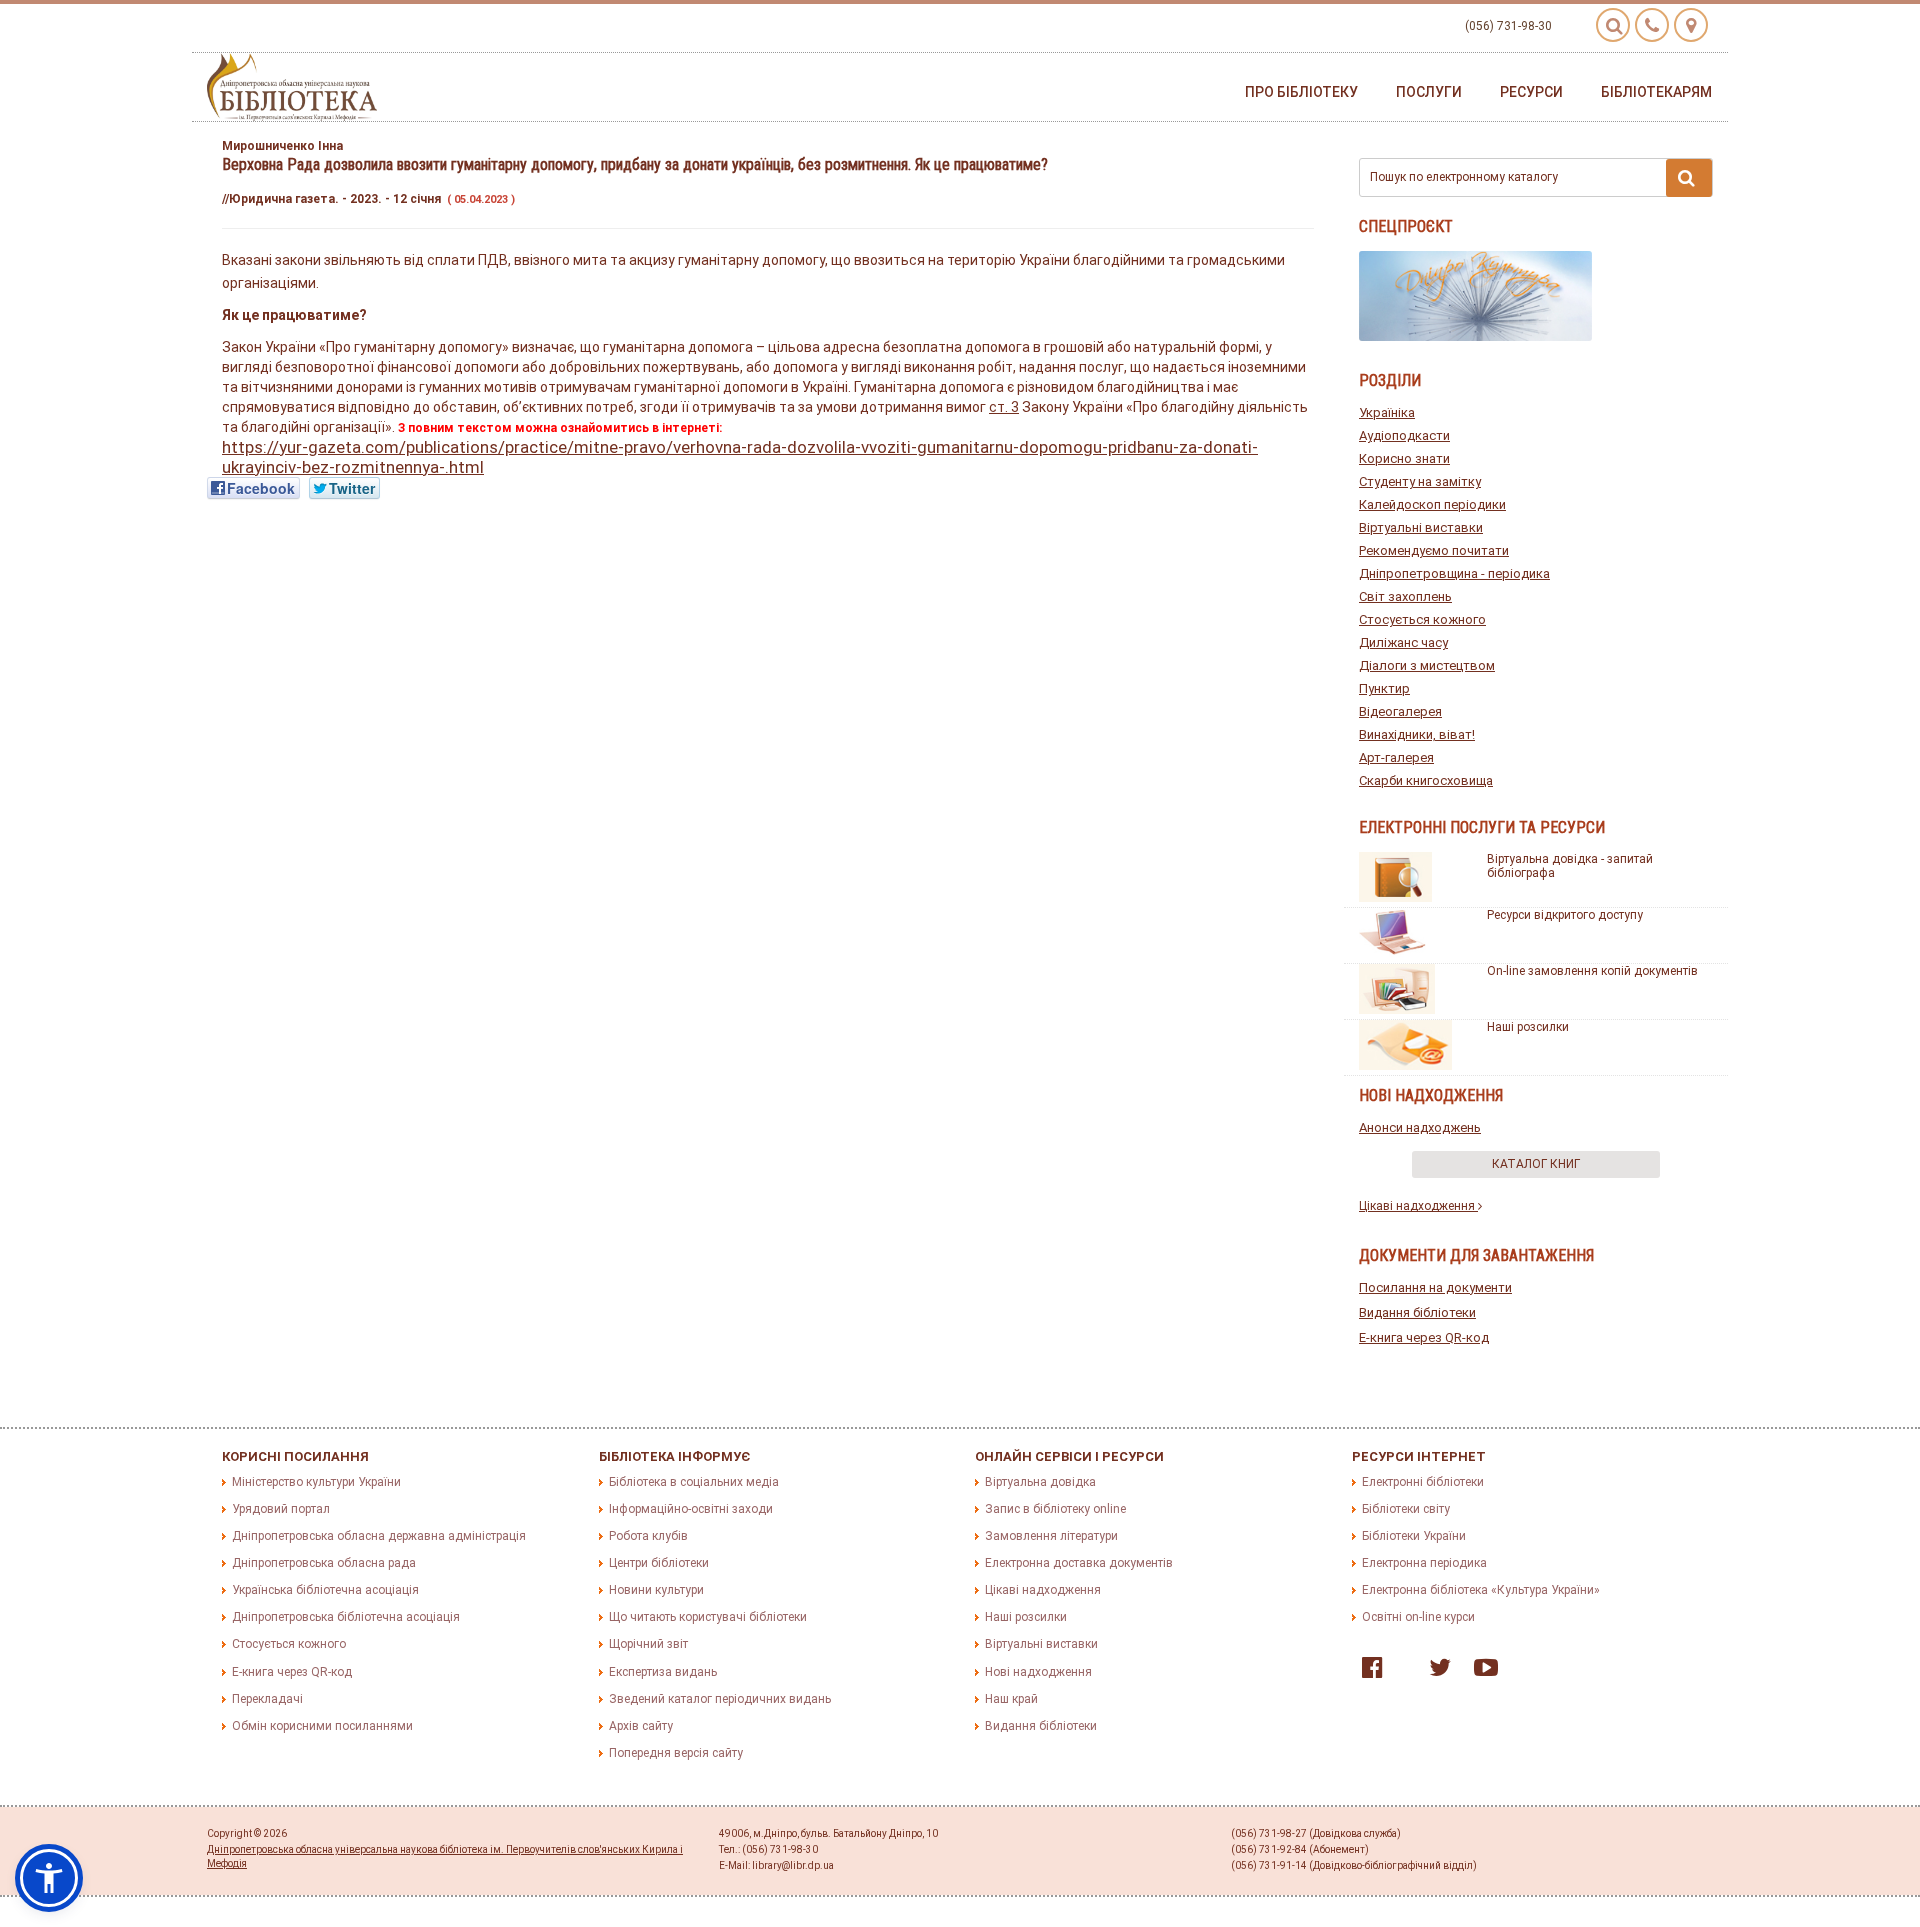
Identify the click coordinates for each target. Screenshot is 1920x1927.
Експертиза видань (663, 1672)
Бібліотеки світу (1406, 1509)
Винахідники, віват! (1417, 734)
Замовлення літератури (1051, 1536)
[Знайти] (1689, 178)
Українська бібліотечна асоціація (325, 1590)
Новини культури (656, 1590)
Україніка (1387, 412)
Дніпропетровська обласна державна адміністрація (379, 1536)
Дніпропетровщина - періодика (1454, 573)
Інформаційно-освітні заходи (691, 1509)
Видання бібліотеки (1417, 1312)
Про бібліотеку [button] (1301, 92)
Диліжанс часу (1403, 642)
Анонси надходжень (1420, 1127)
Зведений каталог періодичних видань (720, 1699)
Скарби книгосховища (1426, 780)
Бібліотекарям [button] (1656, 92)
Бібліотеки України (1414, 1536)
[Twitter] (1435, 1672)
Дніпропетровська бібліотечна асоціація (346, 1617)
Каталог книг (1536, 1164)
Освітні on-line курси (1418, 1617)
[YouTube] (1481, 1672)
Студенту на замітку (1420, 481)
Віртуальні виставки (1421, 527)
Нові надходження (1038, 1672)
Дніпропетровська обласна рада (324, 1563)
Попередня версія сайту (676, 1753)
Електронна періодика (1424, 1563)
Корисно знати (1404, 458)
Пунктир (1384, 688)
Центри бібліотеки (659, 1563)
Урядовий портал (281, 1509)
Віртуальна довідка (1040, 1482)
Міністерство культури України (316, 1482)
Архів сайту (641, 1726)
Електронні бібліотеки (1423, 1482)
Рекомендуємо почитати (1434, 550)
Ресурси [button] (1531, 92)
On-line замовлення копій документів (1592, 971)
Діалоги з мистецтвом (1427, 665)
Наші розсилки (1528, 1027)
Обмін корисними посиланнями (322, 1726)
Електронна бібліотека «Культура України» (1481, 1590)
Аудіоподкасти (1404, 435)
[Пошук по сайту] (1613, 25)
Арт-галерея (1396, 757)
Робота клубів (648, 1536)
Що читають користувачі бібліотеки (708, 1617)
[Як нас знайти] (1691, 25)
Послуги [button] (1429, 92)
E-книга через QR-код (1424, 1337)
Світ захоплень (1405, 596)
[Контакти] (1652, 25)
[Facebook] (1367, 1672)
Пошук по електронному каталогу (1464, 177)
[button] (49, 1878)
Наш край (1011, 1699)
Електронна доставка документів (1079, 1563)
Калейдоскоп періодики (1432, 504)
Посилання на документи (1435, 1287)
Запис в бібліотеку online (1055, 1509)
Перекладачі (267, 1699)
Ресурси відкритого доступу (1565, 915)
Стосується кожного (1422, 619)
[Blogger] (1401, 1672)
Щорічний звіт (648, 1644)
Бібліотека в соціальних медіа (694, 1482)
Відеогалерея (1400, 711)
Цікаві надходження (1418, 1206)
